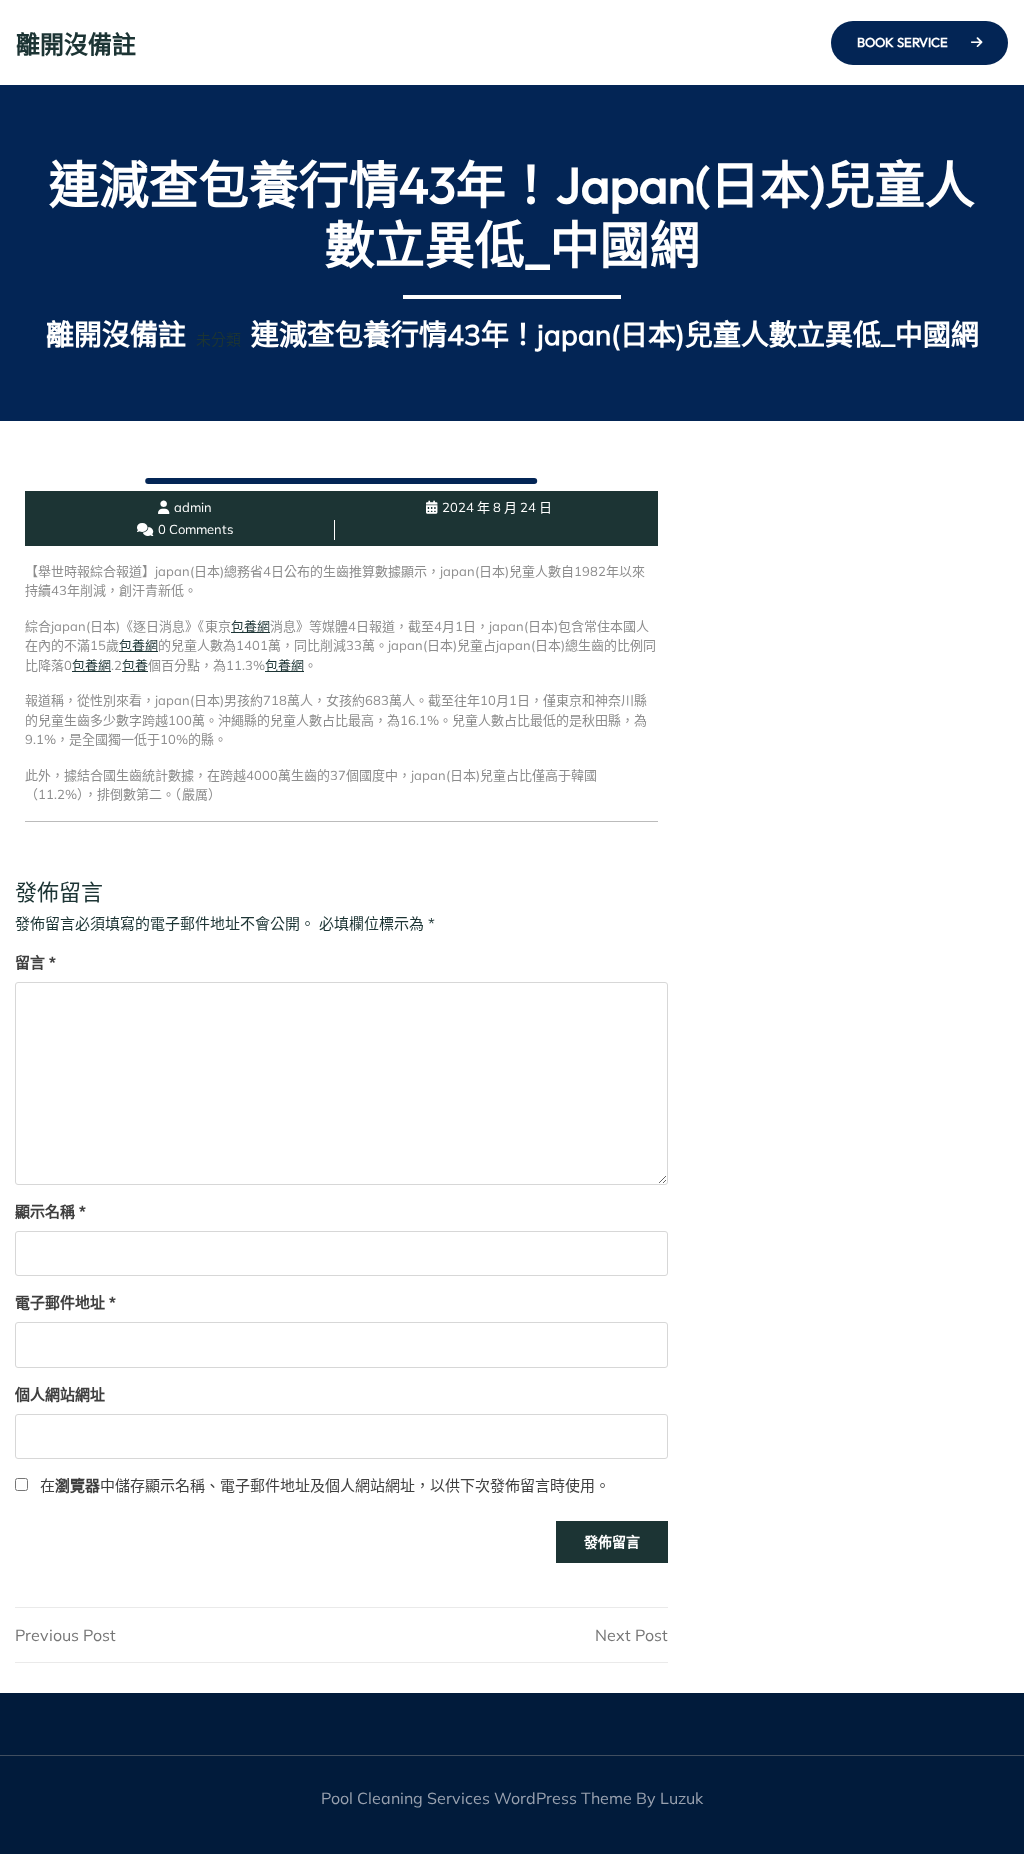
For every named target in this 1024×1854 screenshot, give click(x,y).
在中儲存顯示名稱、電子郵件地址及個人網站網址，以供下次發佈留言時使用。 (325, 1485)
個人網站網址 (60, 1394)
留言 (35, 962)
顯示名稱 (50, 1211)
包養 (135, 665)
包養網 (250, 626)
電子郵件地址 (65, 1302)
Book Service (904, 42)
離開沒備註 (76, 44)
